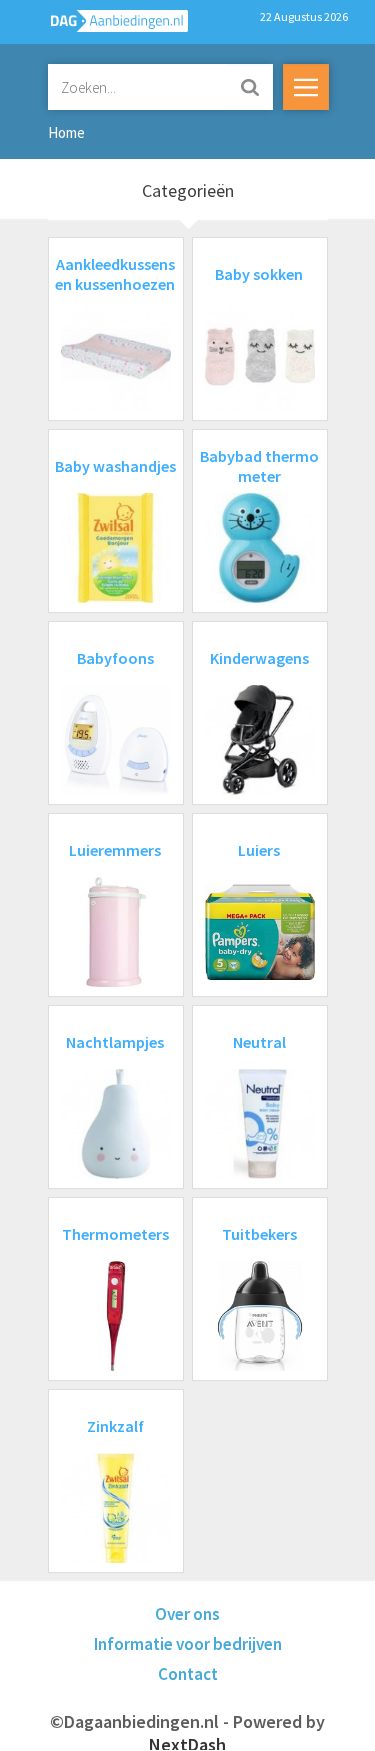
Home (66, 132)
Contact (188, 1674)
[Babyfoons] (116, 788)
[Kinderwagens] (260, 788)
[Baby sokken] (260, 404)
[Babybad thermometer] (260, 596)
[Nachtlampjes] (116, 1172)
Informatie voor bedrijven (188, 1644)
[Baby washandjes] (116, 596)
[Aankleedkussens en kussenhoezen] (116, 404)
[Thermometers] (116, 1364)
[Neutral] (260, 1172)
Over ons (187, 1614)
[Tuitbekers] (260, 1364)
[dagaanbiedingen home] (108, 25)
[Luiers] (260, 980)
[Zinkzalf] (116, 1556)
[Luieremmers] (116, 980)
